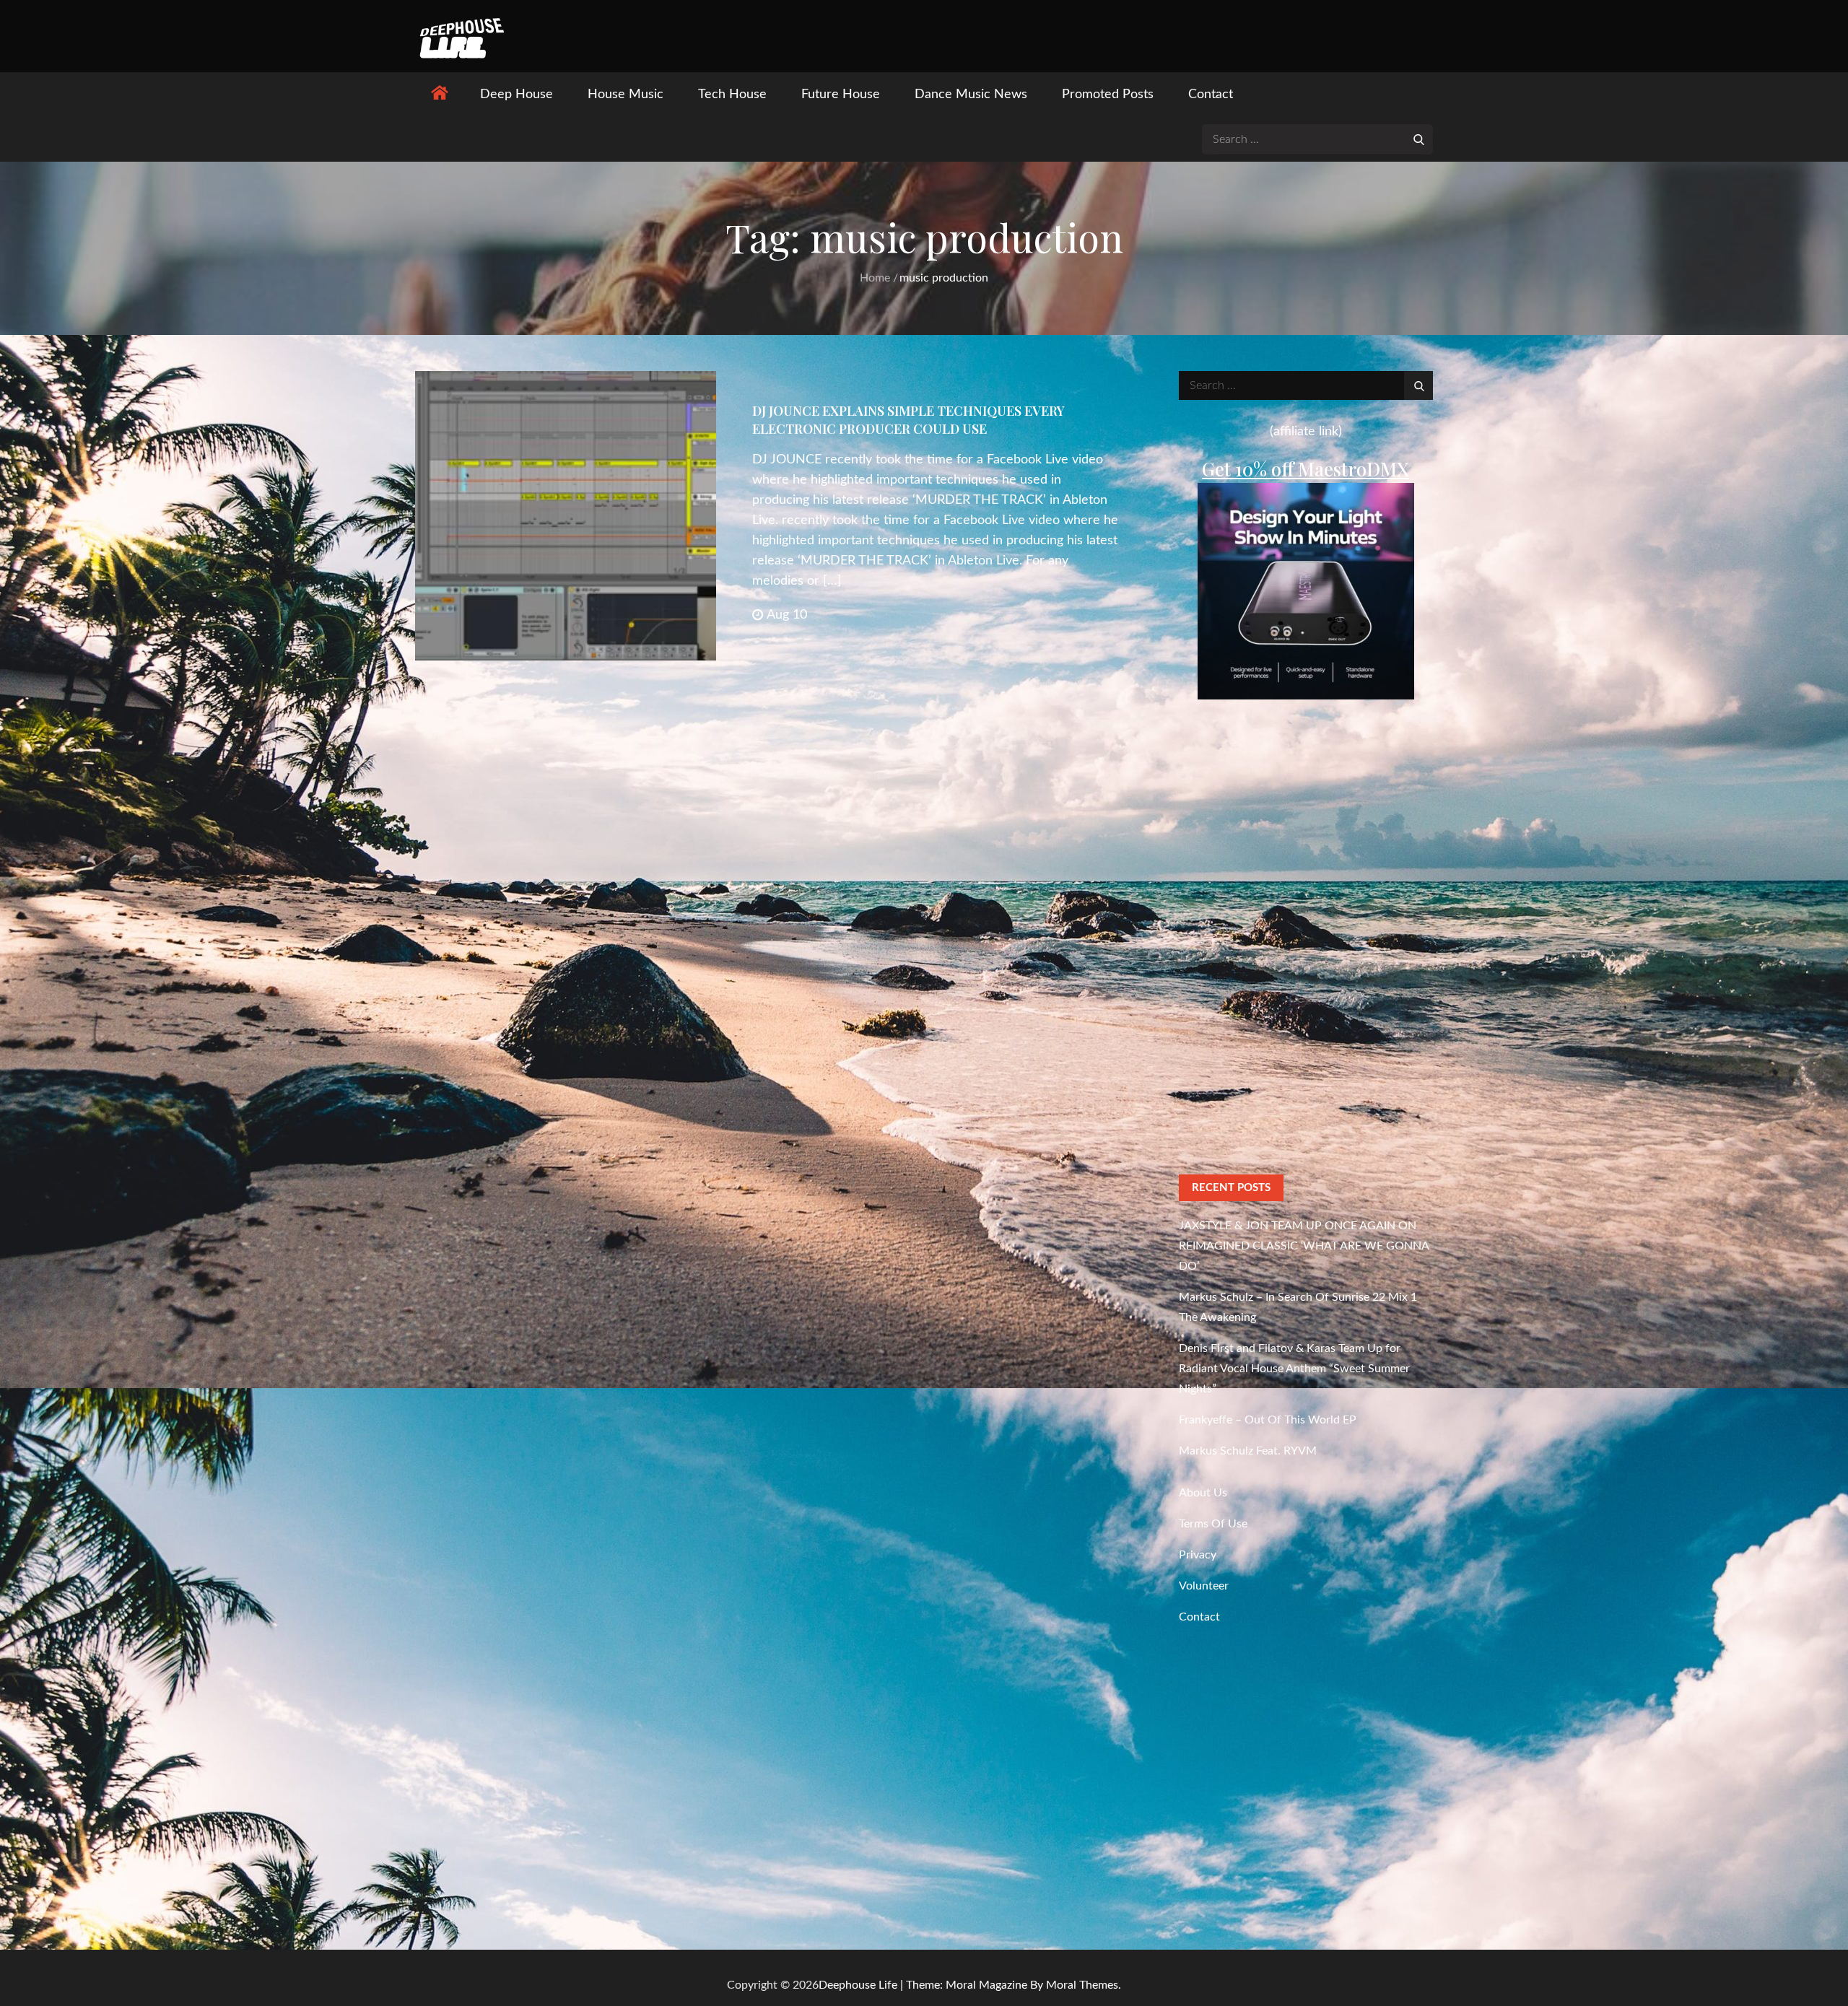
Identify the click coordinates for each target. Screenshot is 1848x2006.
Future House (841, 95)
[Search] (1418, 139)
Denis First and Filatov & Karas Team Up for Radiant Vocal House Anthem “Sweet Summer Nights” (1294, 1369)
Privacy (1198, 1555)
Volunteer (1204, 1586)
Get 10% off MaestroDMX (1306, 469)
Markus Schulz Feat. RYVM (1248, 1451)
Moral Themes (1082, 1985)
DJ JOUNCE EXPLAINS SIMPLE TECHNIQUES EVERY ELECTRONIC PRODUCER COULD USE (908, 420)
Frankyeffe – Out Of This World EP (1268, 1420)
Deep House (517, 95)
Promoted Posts (1108, 95)
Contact (1211, 95)
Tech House (732, 95)
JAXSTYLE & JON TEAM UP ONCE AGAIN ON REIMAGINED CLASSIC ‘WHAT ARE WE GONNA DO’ (1304, 1246)
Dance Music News (971, 95)
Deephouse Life (858, 1985)
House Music (626, 95)
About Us (1203, 1493)
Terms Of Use (1213, 1524)
